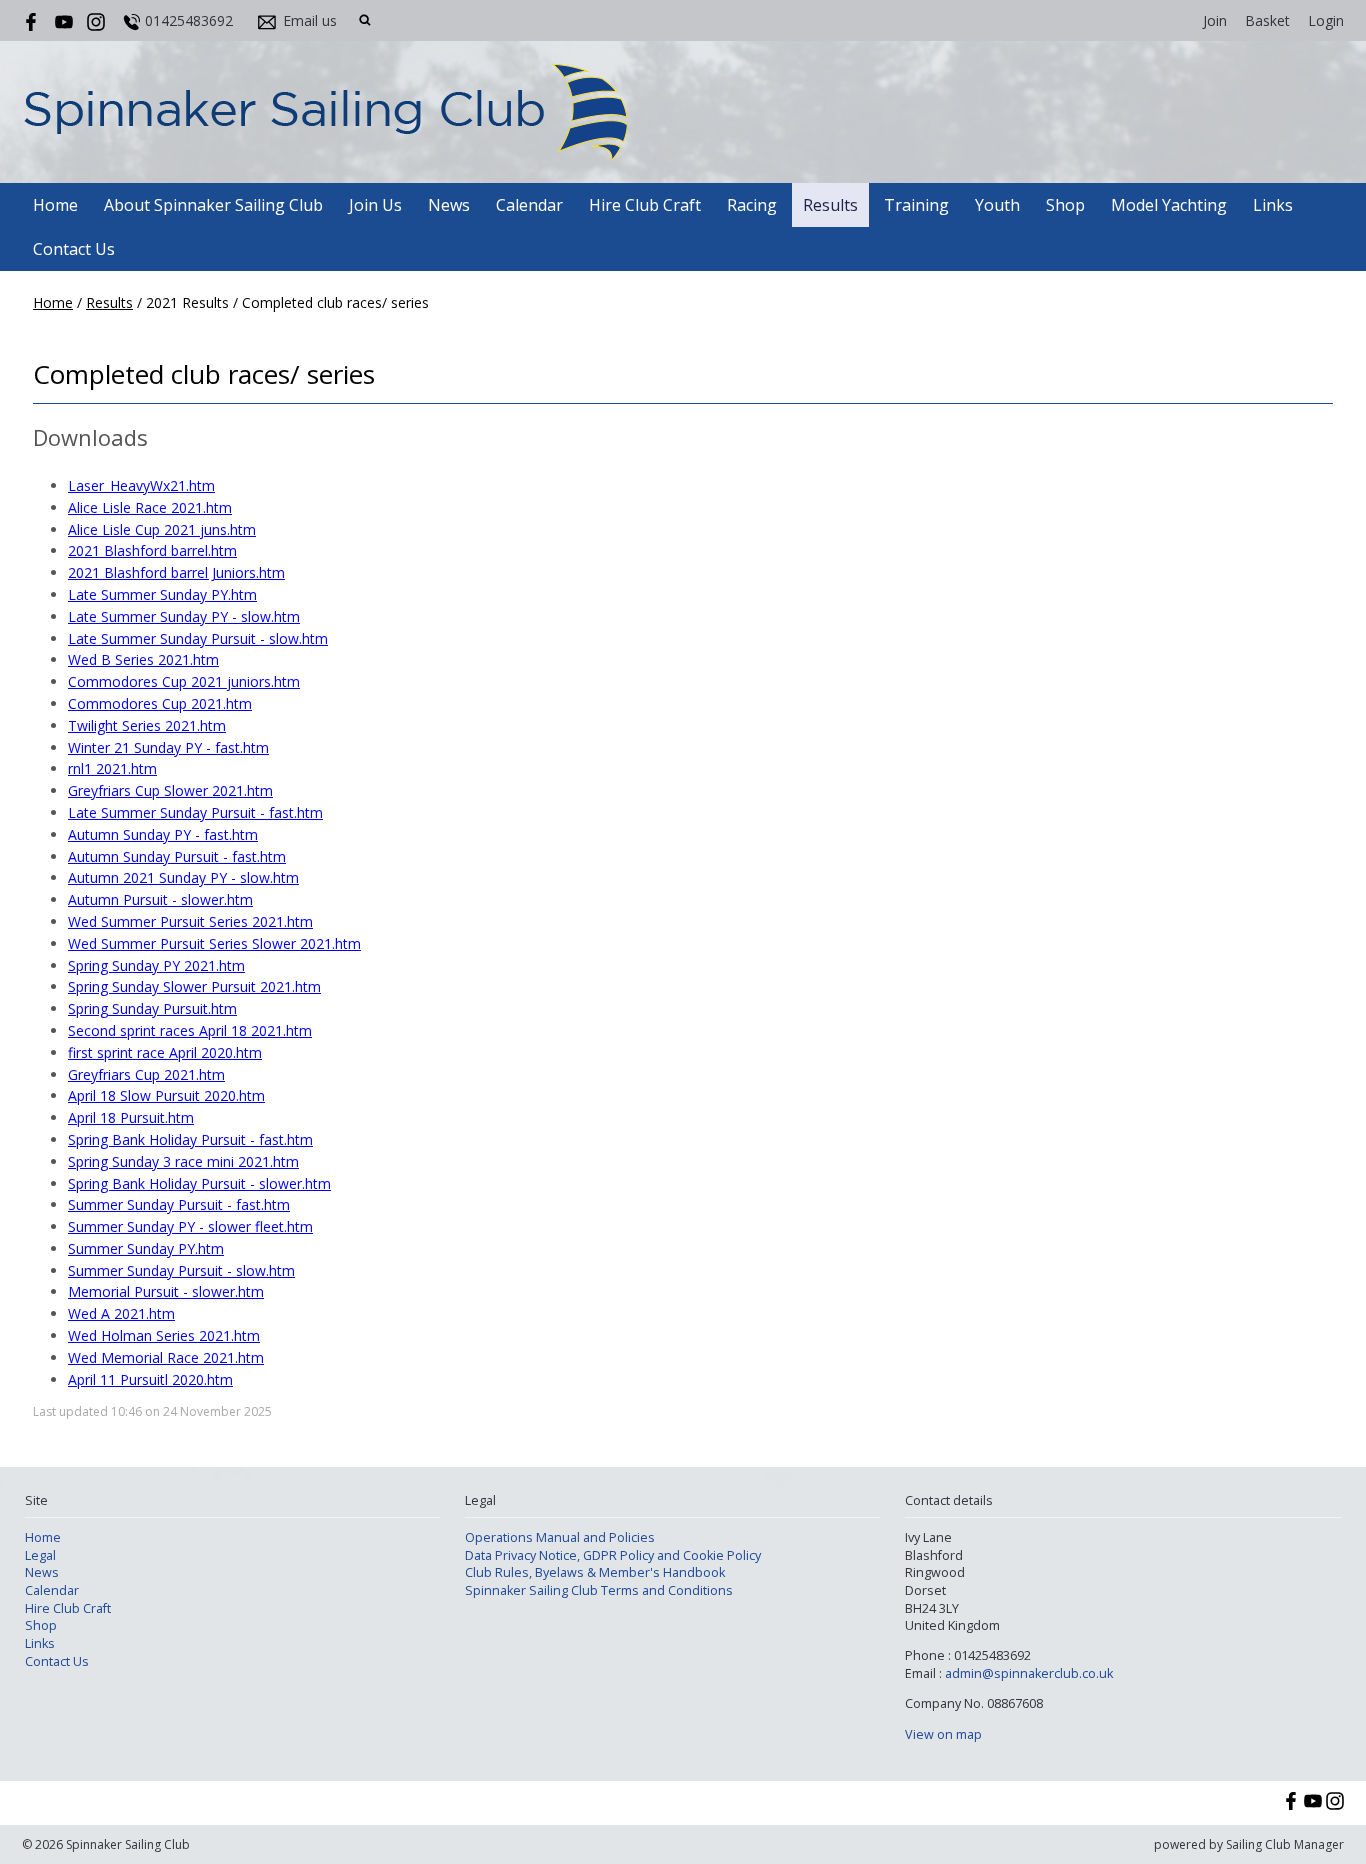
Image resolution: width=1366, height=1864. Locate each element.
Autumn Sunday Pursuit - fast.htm (177, 856)
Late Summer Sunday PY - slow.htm (184, 616)
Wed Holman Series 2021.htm (164, 1335)
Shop (1065, 205)
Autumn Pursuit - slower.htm (160, 899)
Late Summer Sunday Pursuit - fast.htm (195, 812)
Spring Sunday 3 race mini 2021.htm (183, 1161)
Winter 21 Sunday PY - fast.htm (168, 747)
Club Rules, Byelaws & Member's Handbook (595, 1572)
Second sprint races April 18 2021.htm (190, 1030)
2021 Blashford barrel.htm (152, 550)
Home (55, 205)
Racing (752, 205)
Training (916, 205)
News (449, 205)
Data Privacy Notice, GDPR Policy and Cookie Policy (613, 1555)
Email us (310, 20)
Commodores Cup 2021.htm (160, 703)
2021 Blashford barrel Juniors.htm (176, 572)
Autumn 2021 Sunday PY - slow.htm (183, 877)
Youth (997, 205)
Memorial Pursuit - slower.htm (166, 1291)
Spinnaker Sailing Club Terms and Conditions (599, 1590)
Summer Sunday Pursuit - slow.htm (181, 1270)
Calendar (529, 205)
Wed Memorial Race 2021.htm (166, 1357)
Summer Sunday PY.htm (146, 1248)
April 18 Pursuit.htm (131, 1117)
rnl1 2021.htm (112, 768)
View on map (943, 1734)
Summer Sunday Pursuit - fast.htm (179, 1204)
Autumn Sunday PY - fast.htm (163, 834)
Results (830, 205)
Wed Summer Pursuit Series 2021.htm (190, 921)
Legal (40, 1555)
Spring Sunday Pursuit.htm (152, 1008)
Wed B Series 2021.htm (143, 659)
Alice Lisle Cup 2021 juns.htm (162, 529)
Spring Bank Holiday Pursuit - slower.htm (199, 1183)
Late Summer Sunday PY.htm (162, 594)
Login (1326, 20)
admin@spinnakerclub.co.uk (1029, 1673)
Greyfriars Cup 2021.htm (146, 1074)
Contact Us (74, 249)
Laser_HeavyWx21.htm (141, 485)
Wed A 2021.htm (121, 1313)
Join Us (375, 205)
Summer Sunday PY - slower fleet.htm (190, 1226)
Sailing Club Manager (1285, 1844)
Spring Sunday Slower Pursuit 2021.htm (194, 986)
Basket (1267, 20)
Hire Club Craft (645, 205)
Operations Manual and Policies (560, 1537)
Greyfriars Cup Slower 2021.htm (170, 790)
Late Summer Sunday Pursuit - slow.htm (198, 638)
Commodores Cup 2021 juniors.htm (184, 681)
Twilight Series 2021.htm (147, 725)
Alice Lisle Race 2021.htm (150, 507)
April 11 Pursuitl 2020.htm (150, 1379)
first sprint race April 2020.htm (165, 1052)
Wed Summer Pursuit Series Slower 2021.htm (214, 943)
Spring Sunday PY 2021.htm (156, 965)
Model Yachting (1169, 205)
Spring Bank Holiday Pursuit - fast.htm (190, 1139)
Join (1215, 20)
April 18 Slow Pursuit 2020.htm (166, 1095)
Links (1273, 205)
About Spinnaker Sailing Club (213, 205)
